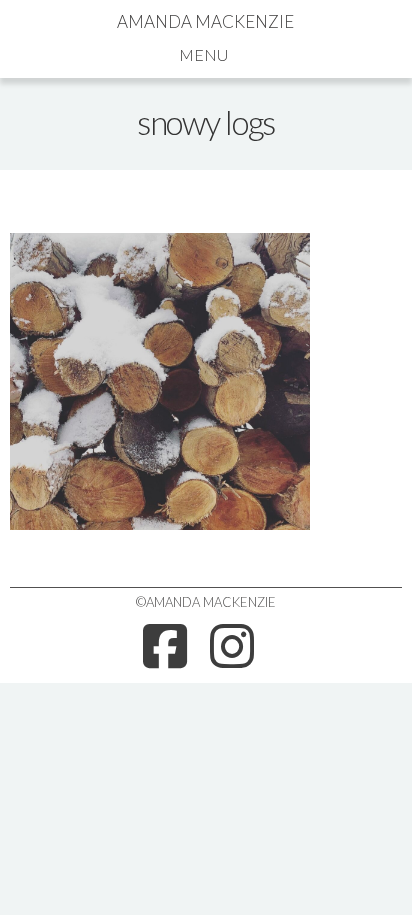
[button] (205, 54)
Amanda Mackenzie (205, 21)
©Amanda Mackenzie (206, 602)
